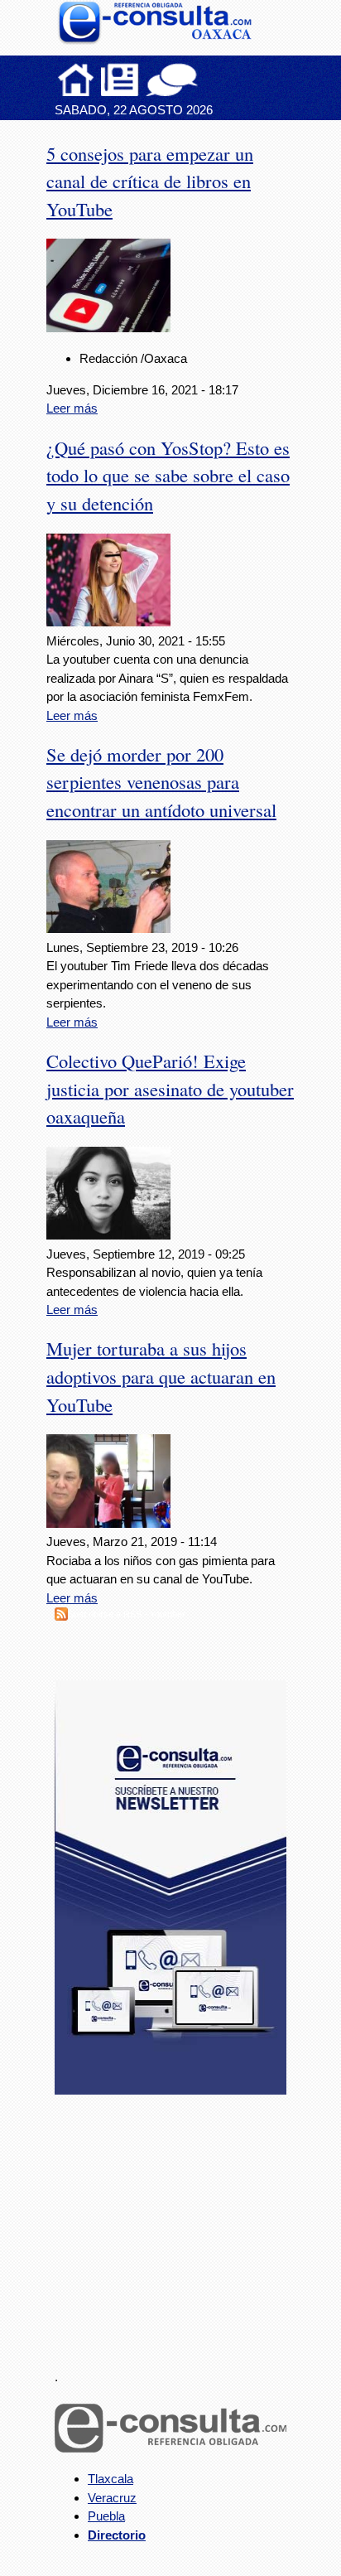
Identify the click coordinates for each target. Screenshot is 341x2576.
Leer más (72, 408)
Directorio (117, 2535)
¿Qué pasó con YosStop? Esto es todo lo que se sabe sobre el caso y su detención (168, 476)
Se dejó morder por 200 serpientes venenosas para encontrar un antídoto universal (161, 782)
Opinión (172, 80)
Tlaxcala (110, 2479)
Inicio (76, 80)
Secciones (120, 80)
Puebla (106, 2516)
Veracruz (112, 2498)
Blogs (204, 80)
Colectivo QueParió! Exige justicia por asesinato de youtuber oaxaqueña (170, 1089)
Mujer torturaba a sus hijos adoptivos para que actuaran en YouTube (161, 1376)
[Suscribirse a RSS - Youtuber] (61, 1616)
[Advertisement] (179, 2222)
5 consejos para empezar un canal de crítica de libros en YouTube (150, 181)
